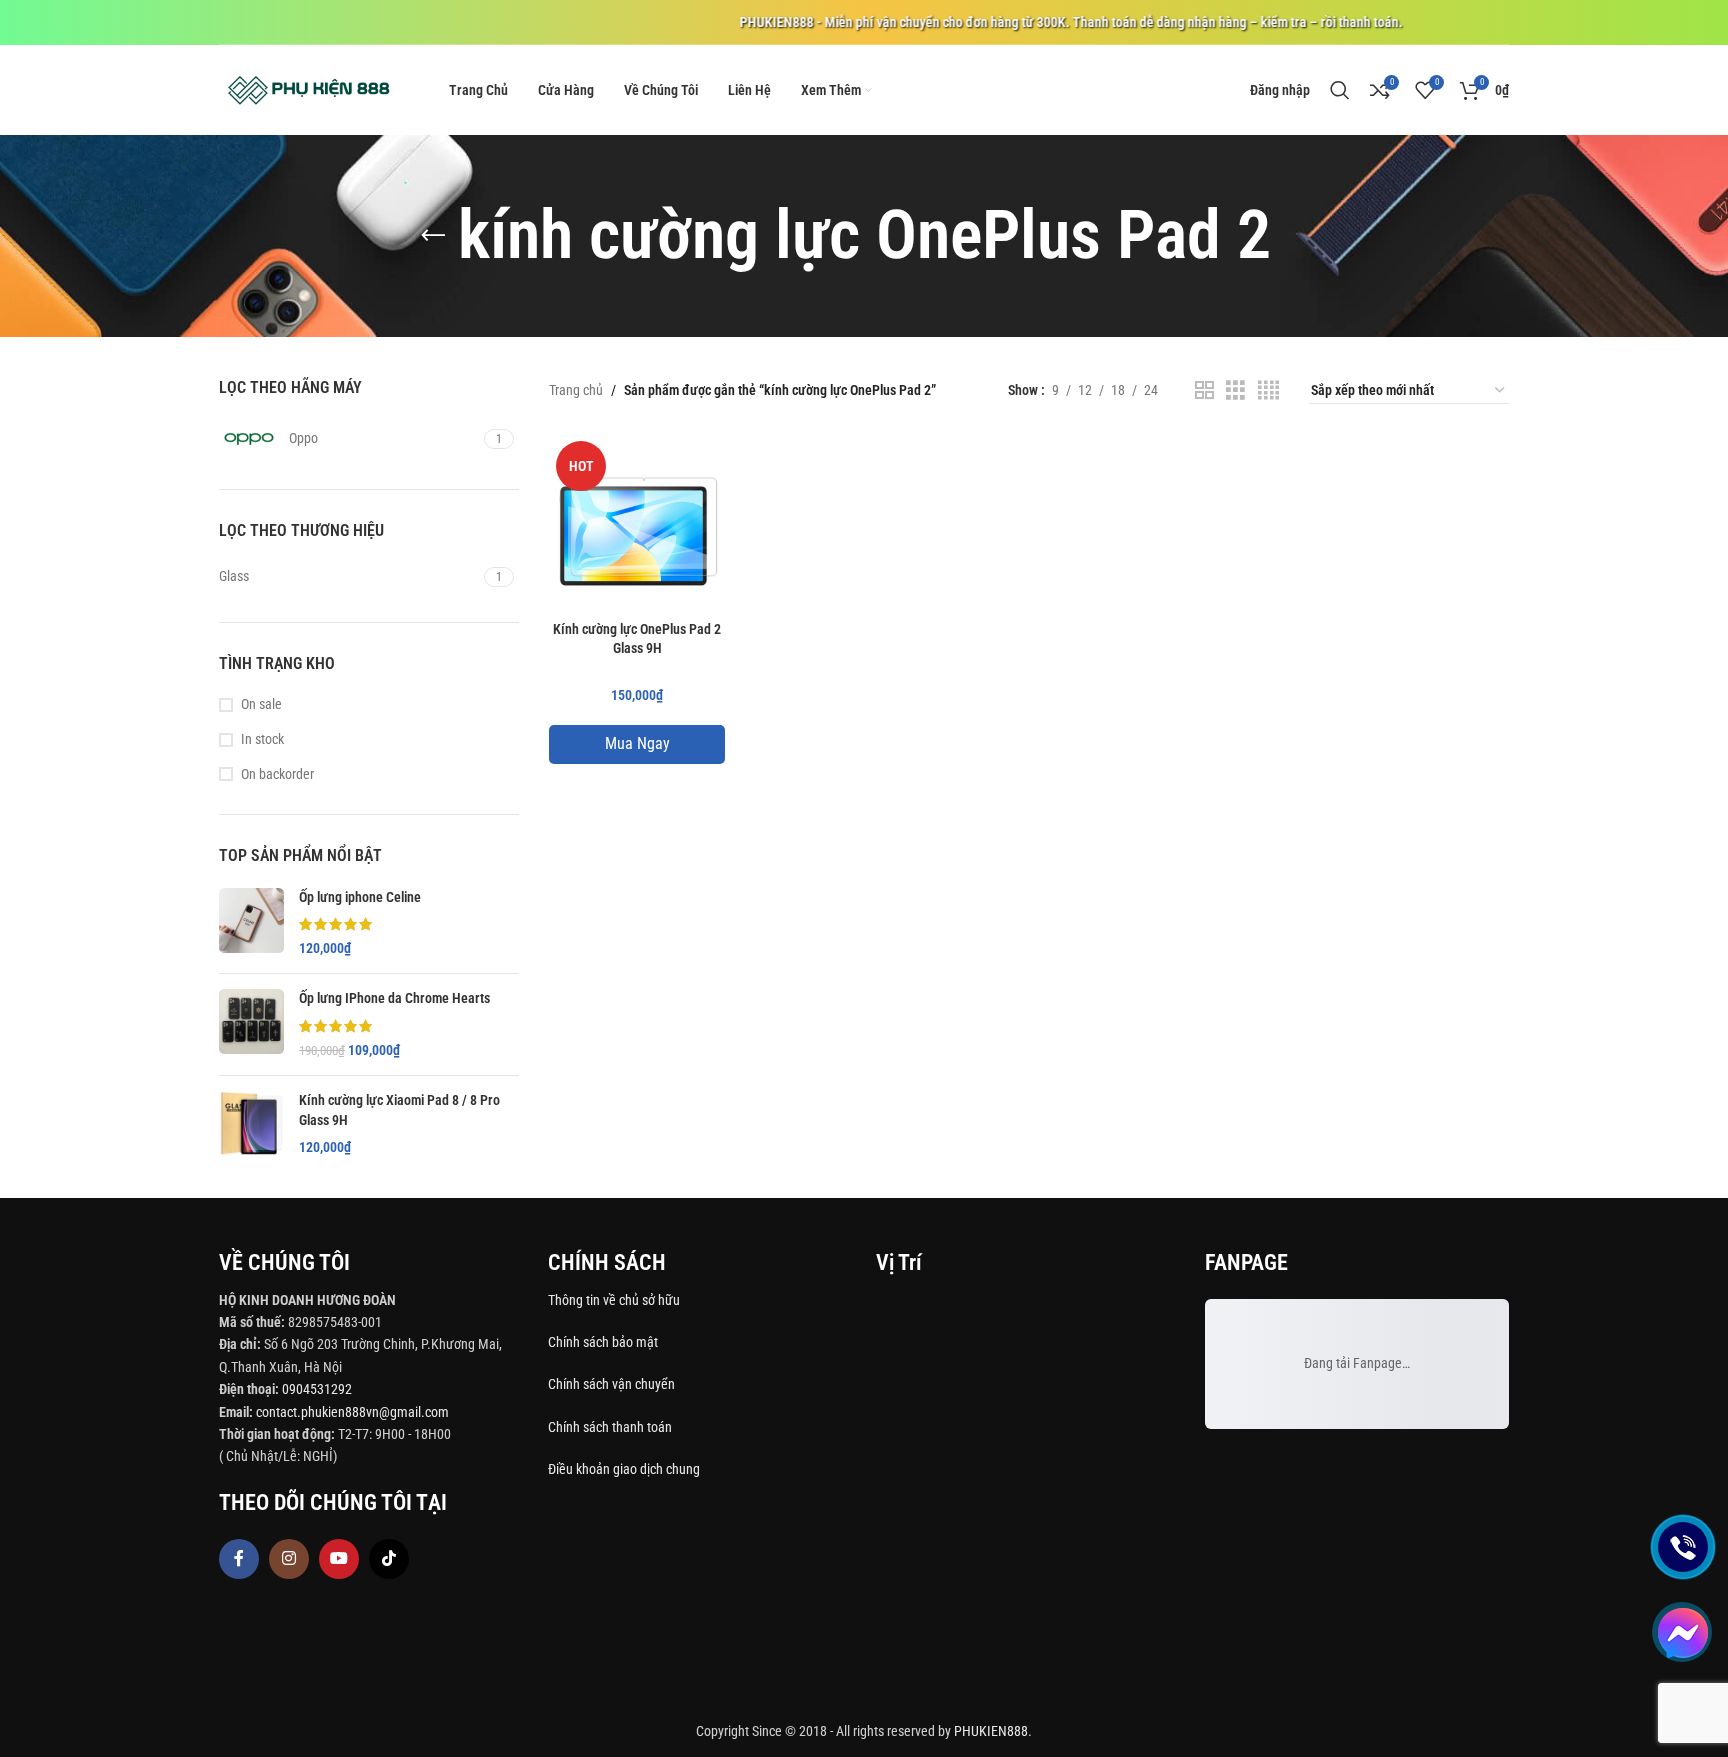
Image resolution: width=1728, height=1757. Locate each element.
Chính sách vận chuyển (613, 1384)
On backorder (277, 774)
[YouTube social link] (339, 1559)
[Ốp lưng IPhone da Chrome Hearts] (251, 1024)
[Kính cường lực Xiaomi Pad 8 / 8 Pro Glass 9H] (251, 1124)
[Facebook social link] (239, 1559)
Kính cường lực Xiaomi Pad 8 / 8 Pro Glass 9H (399, 1110)
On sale (261, 704)
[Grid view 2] (1204, 390)
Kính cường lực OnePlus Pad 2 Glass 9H (637, 639)
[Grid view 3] (1235, 390)
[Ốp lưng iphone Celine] (251, 923)
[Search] (1340, 90)
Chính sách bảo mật (603, 1342)
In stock (262, 739)
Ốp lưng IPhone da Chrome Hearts (394, 998)
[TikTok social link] (389, 1559)
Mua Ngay (637, 743)
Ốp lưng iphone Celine (360, 897)
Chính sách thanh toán (611, 1427)
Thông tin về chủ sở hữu (614, 1300)
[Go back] (433, 236)
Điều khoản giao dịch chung (624, 1469)
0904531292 (317, 1389)
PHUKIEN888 (991, 1731)
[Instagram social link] (289, 1559)
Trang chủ (576, 390)
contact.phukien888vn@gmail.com (352, 1412)
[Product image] (637, 522)
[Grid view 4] (1268, 390)
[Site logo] (309, 89)
